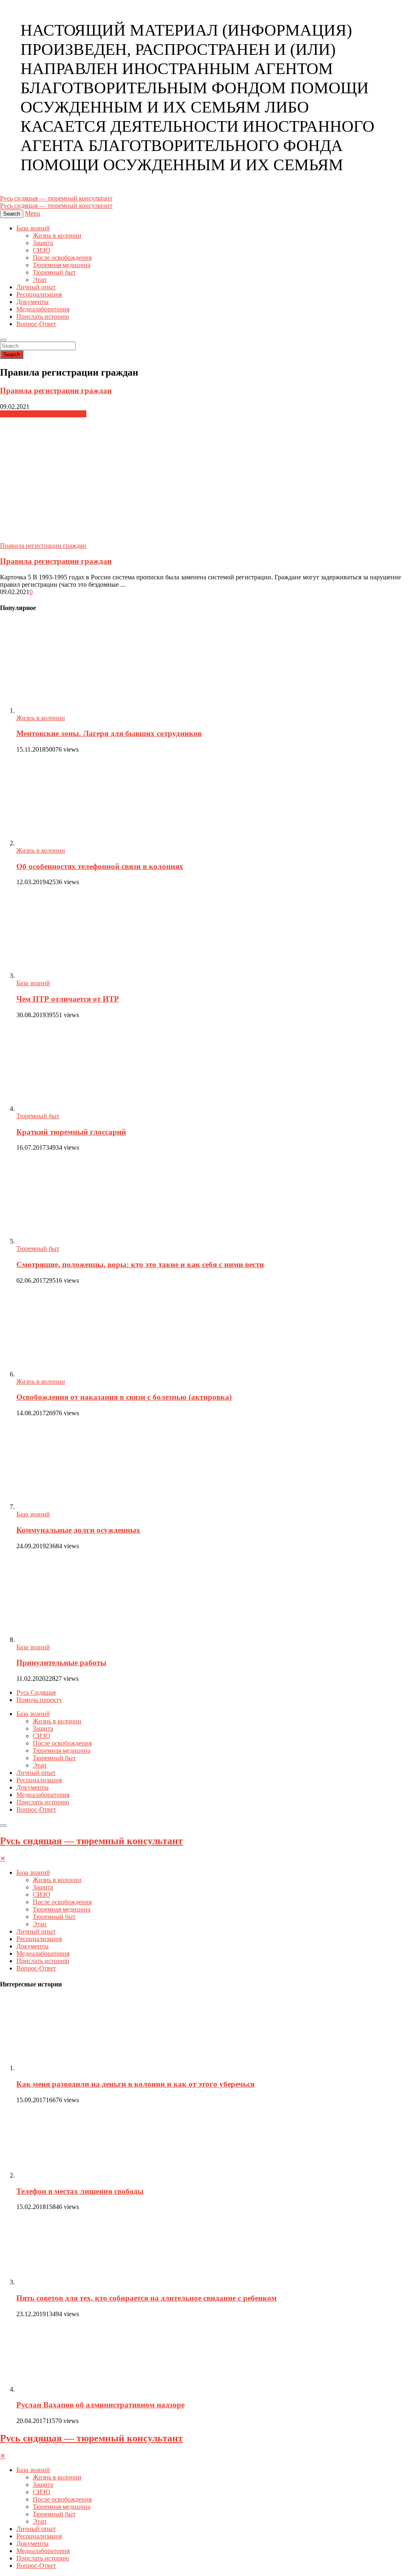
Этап (40, 280)
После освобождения (62, 258)
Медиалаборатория (43, 309)
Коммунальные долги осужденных (78, 1530)
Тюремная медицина (62, 265)
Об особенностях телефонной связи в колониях (100, 866)
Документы (33, 302)
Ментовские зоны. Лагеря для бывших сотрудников (109, 733)
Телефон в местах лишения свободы (80, 2191)
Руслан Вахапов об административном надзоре (100, 2405)
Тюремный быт (54, 272)
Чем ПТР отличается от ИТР (68, 999)
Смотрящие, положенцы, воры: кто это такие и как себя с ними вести (140, 1264)
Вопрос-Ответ (36, 324)
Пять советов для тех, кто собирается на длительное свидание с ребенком (146, 2298)
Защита (43, 243)
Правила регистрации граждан (56, 391)
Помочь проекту (39, 1700)
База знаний (33, 228)
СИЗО (42, 250)
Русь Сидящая (36, 1692)
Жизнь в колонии (57, 235)
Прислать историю (43, 316)
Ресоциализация (39, 294)
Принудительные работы (61, 1663)
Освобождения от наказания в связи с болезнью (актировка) (124, 1397)
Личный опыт (36, 287)
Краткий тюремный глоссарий (71, 1132)
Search (12, 355)
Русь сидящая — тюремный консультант (91, 1841)
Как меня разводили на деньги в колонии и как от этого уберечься (135, 2084)
